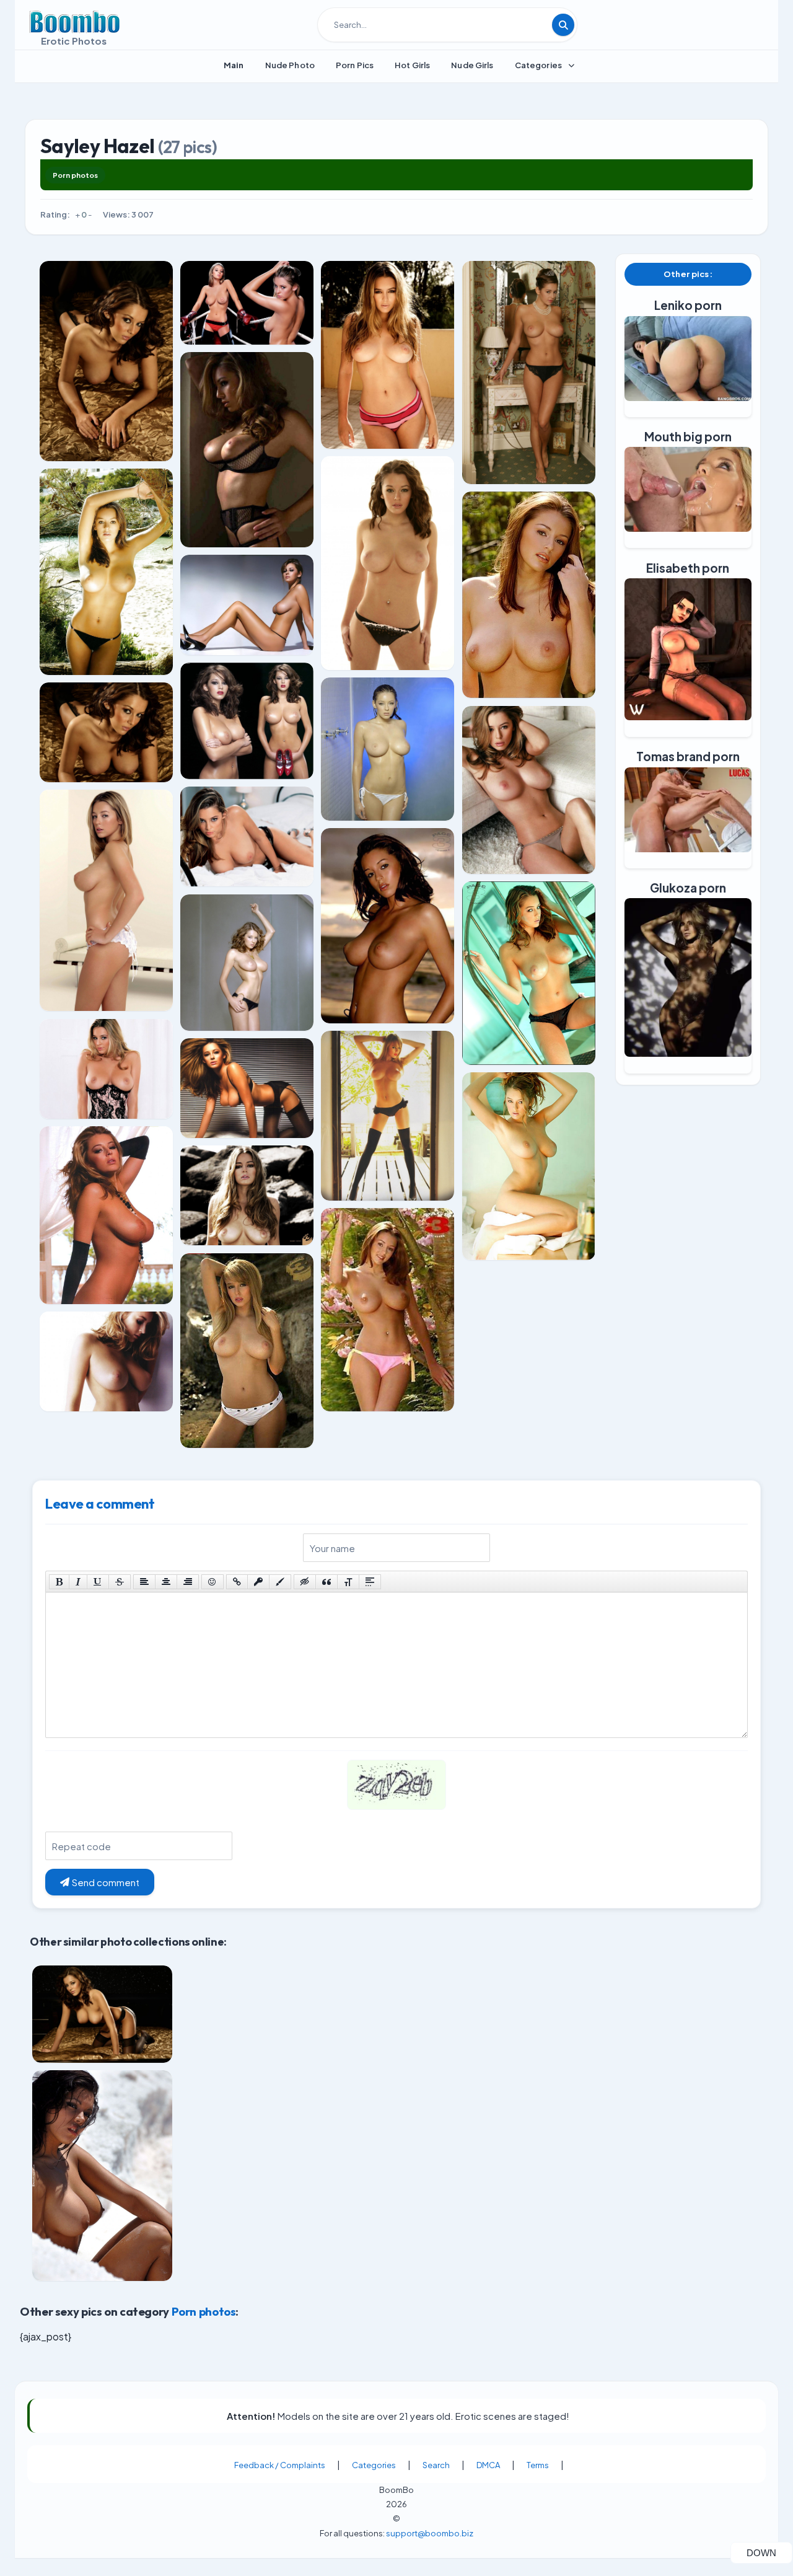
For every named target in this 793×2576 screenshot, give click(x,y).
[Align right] (188, 1582)
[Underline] (98, 1582)
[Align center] (166, 1582)
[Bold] (59, 1582)
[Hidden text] (305, 1582)
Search (436, 2465)
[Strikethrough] (120, 1582)
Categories (374, 2465)
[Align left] (144, 1582)
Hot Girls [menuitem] (412, 65)
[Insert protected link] (258, 1582)
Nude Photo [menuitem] (290, 65)
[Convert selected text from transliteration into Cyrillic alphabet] (348, 1582)
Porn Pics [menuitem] (355, 65)
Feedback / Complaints (280, 2465)
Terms (538, 2465)
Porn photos (75, 175)
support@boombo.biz (430, 2533)
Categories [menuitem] (538, 65)
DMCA (488, 2465)
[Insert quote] (326, 1582)
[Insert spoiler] (370, 1582)
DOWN (769, 2552)
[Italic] (78, 1582)
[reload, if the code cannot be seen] (396, 1793)
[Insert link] (237, 1582)
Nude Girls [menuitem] (472, 65)
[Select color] (280, 1582)
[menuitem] (234, 65)
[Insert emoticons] (212, 1582)
